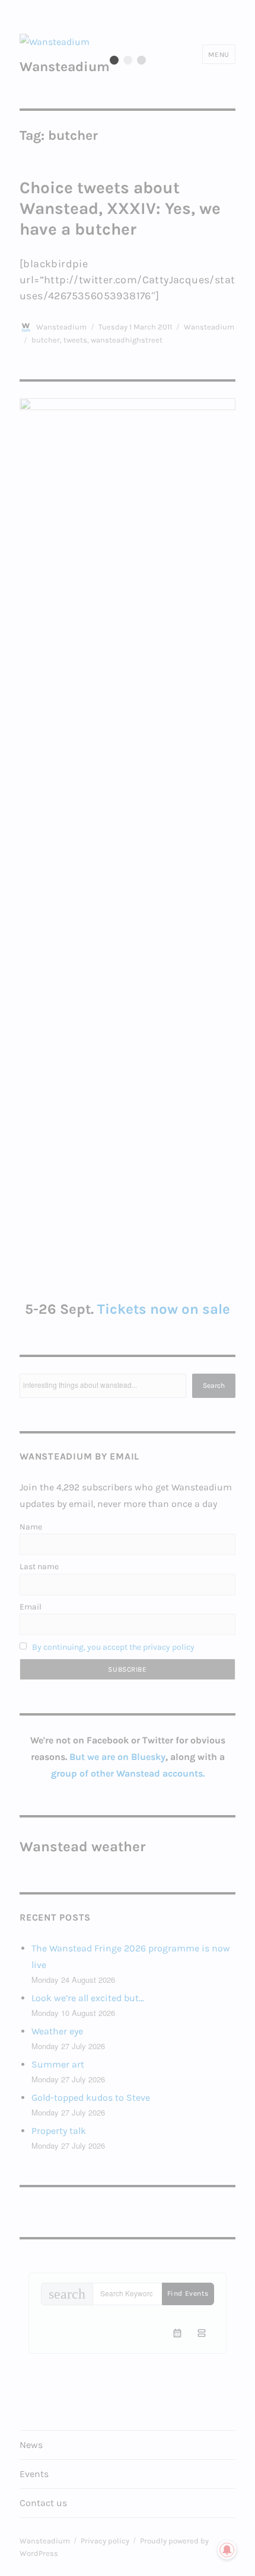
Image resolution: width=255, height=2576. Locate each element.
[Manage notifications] (227, 2550)
